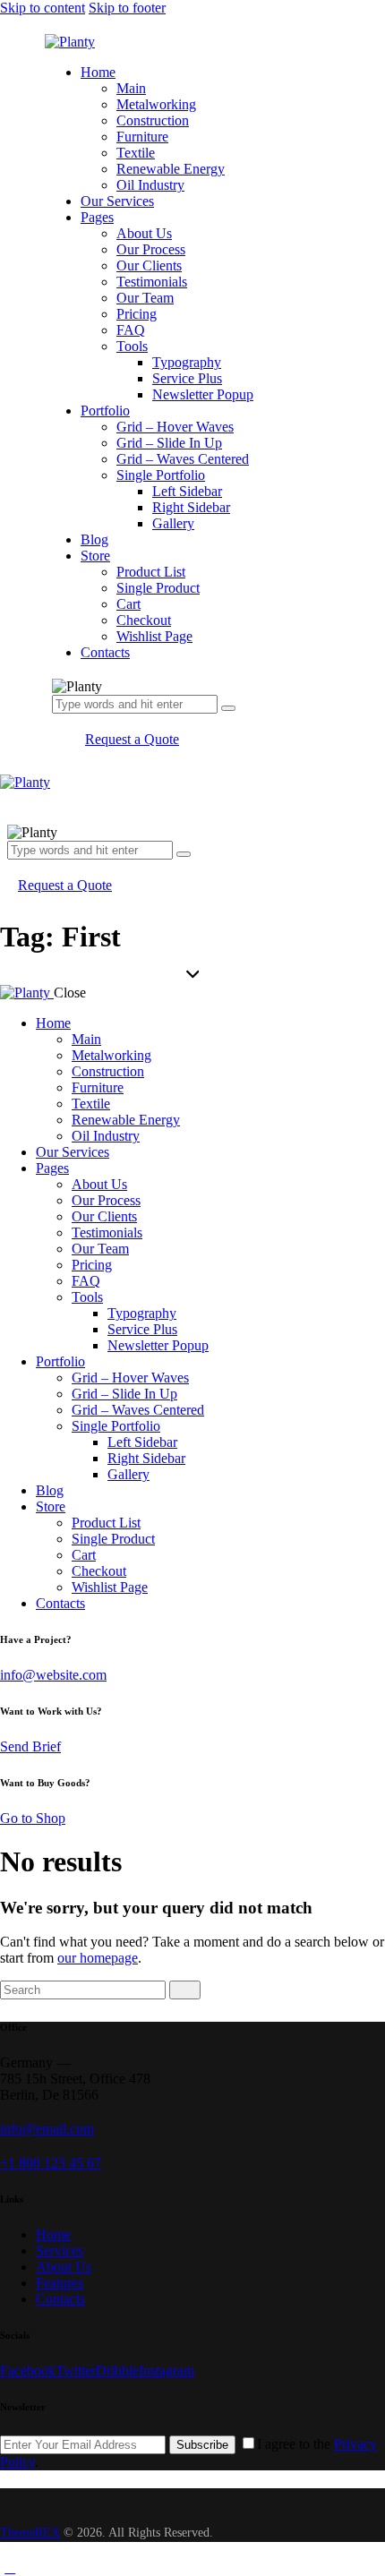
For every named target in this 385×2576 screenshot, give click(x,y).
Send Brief (30, 1746)
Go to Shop (33, 1818)
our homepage (98, 1958)
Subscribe (202, 2445)
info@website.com (53, 1675)
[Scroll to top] (10, 2567)
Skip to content (43, 8)
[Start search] (185, 1990)
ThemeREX (30, 2533)
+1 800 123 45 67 (51, 2163)
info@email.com (47, 2129)
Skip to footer (127, 8)
